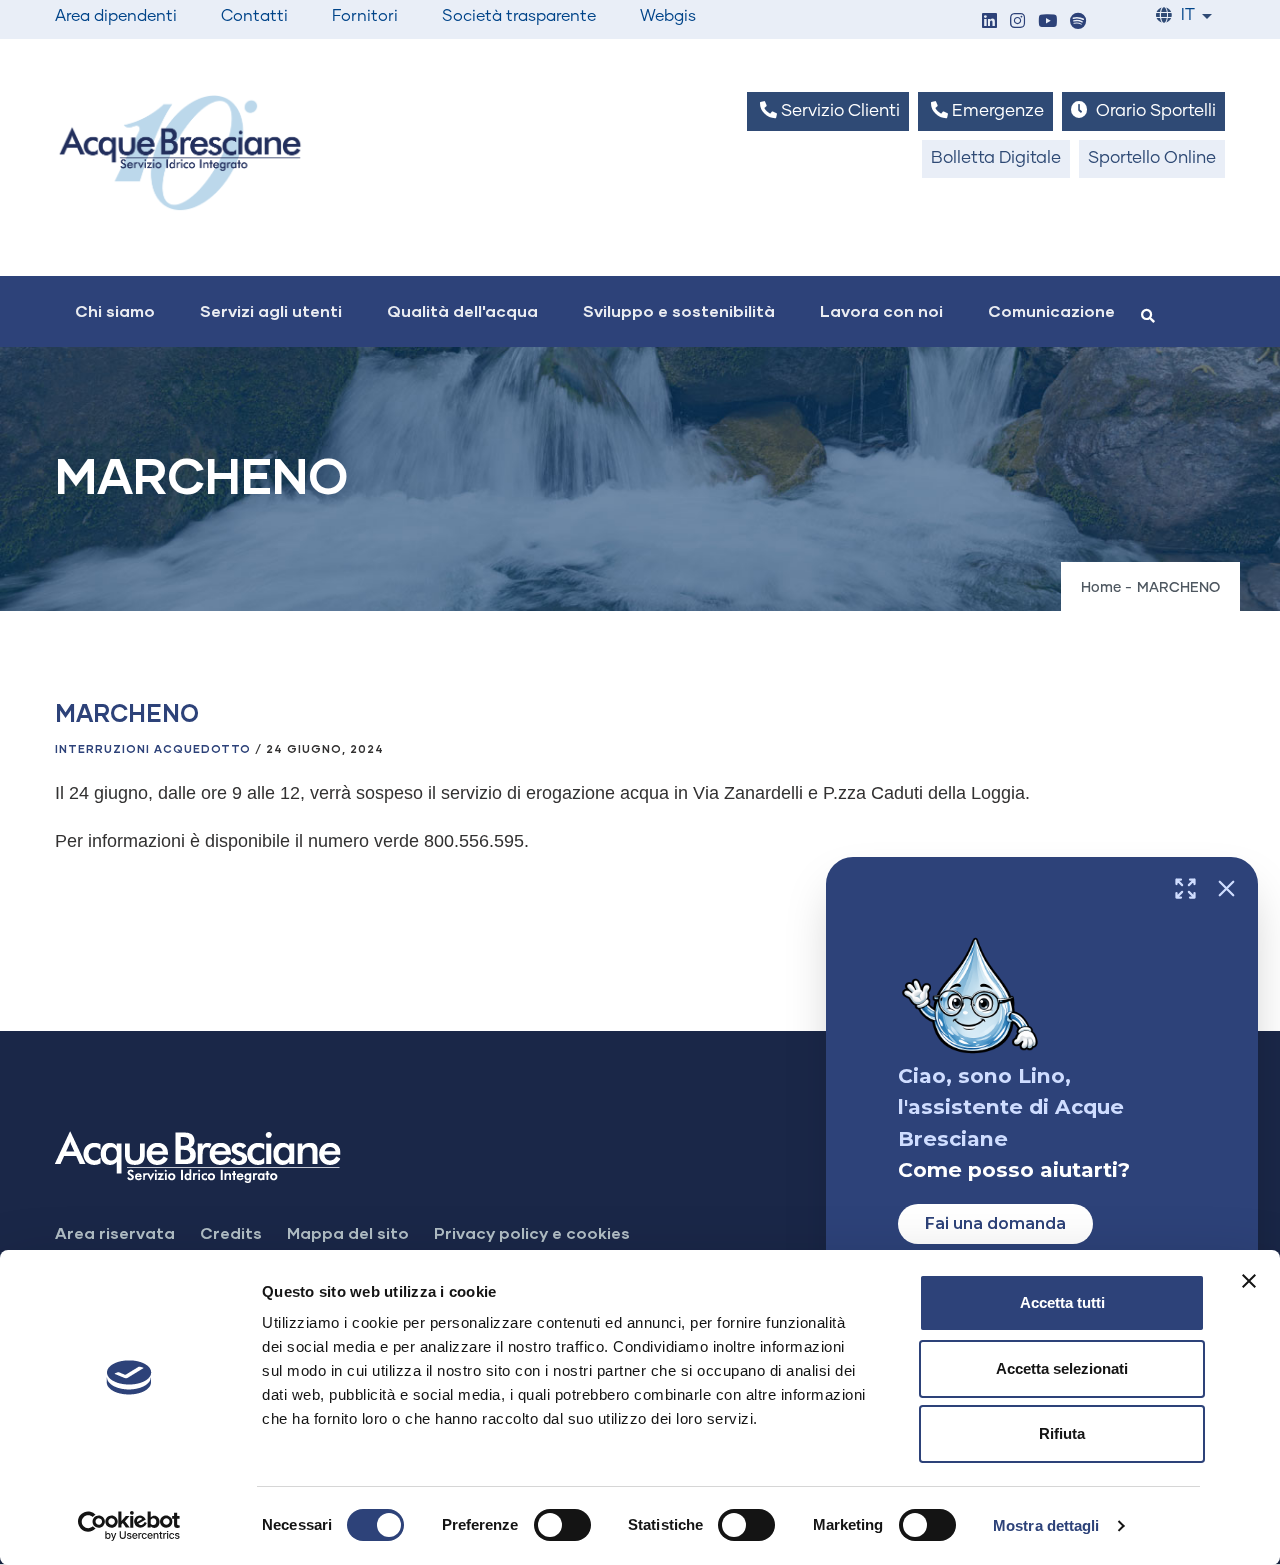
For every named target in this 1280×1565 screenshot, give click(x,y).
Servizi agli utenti (271, 310)
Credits (231, 1232)
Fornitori (365, 16)
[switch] (562, 1525)
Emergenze (996, 111)
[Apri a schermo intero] (1185, 888)
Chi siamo (115, 310)
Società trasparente (519, 16)
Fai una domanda (995, 1223)
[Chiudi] (1226, 888)
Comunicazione (1051, 310)
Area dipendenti (116, 16)
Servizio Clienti (838, 111)
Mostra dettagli (1046, 1525)
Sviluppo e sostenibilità (679, 310)
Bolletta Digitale (996, 158)
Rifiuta (1062, 1433)
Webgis (668, 16)
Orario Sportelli (1154, 111)
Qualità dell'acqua (462, 310)
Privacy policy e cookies (532, 1232)
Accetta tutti (1062, 1302)
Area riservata (115, 1232)
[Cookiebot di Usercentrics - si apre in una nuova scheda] (129, 1526)
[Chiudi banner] (1249, 1281)
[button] (989, 22)
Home (1101, 588)
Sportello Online (1152, 158)
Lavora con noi (881, 310)
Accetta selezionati (1062, 1368)
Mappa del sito (348, 1232)
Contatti (254, 16)
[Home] (180, 152)
